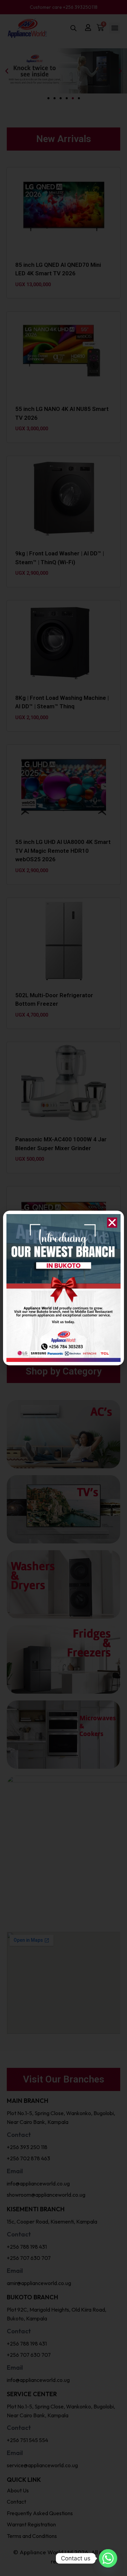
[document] (63, 1288)
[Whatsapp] (108, 2558)
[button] (112, 1223)
